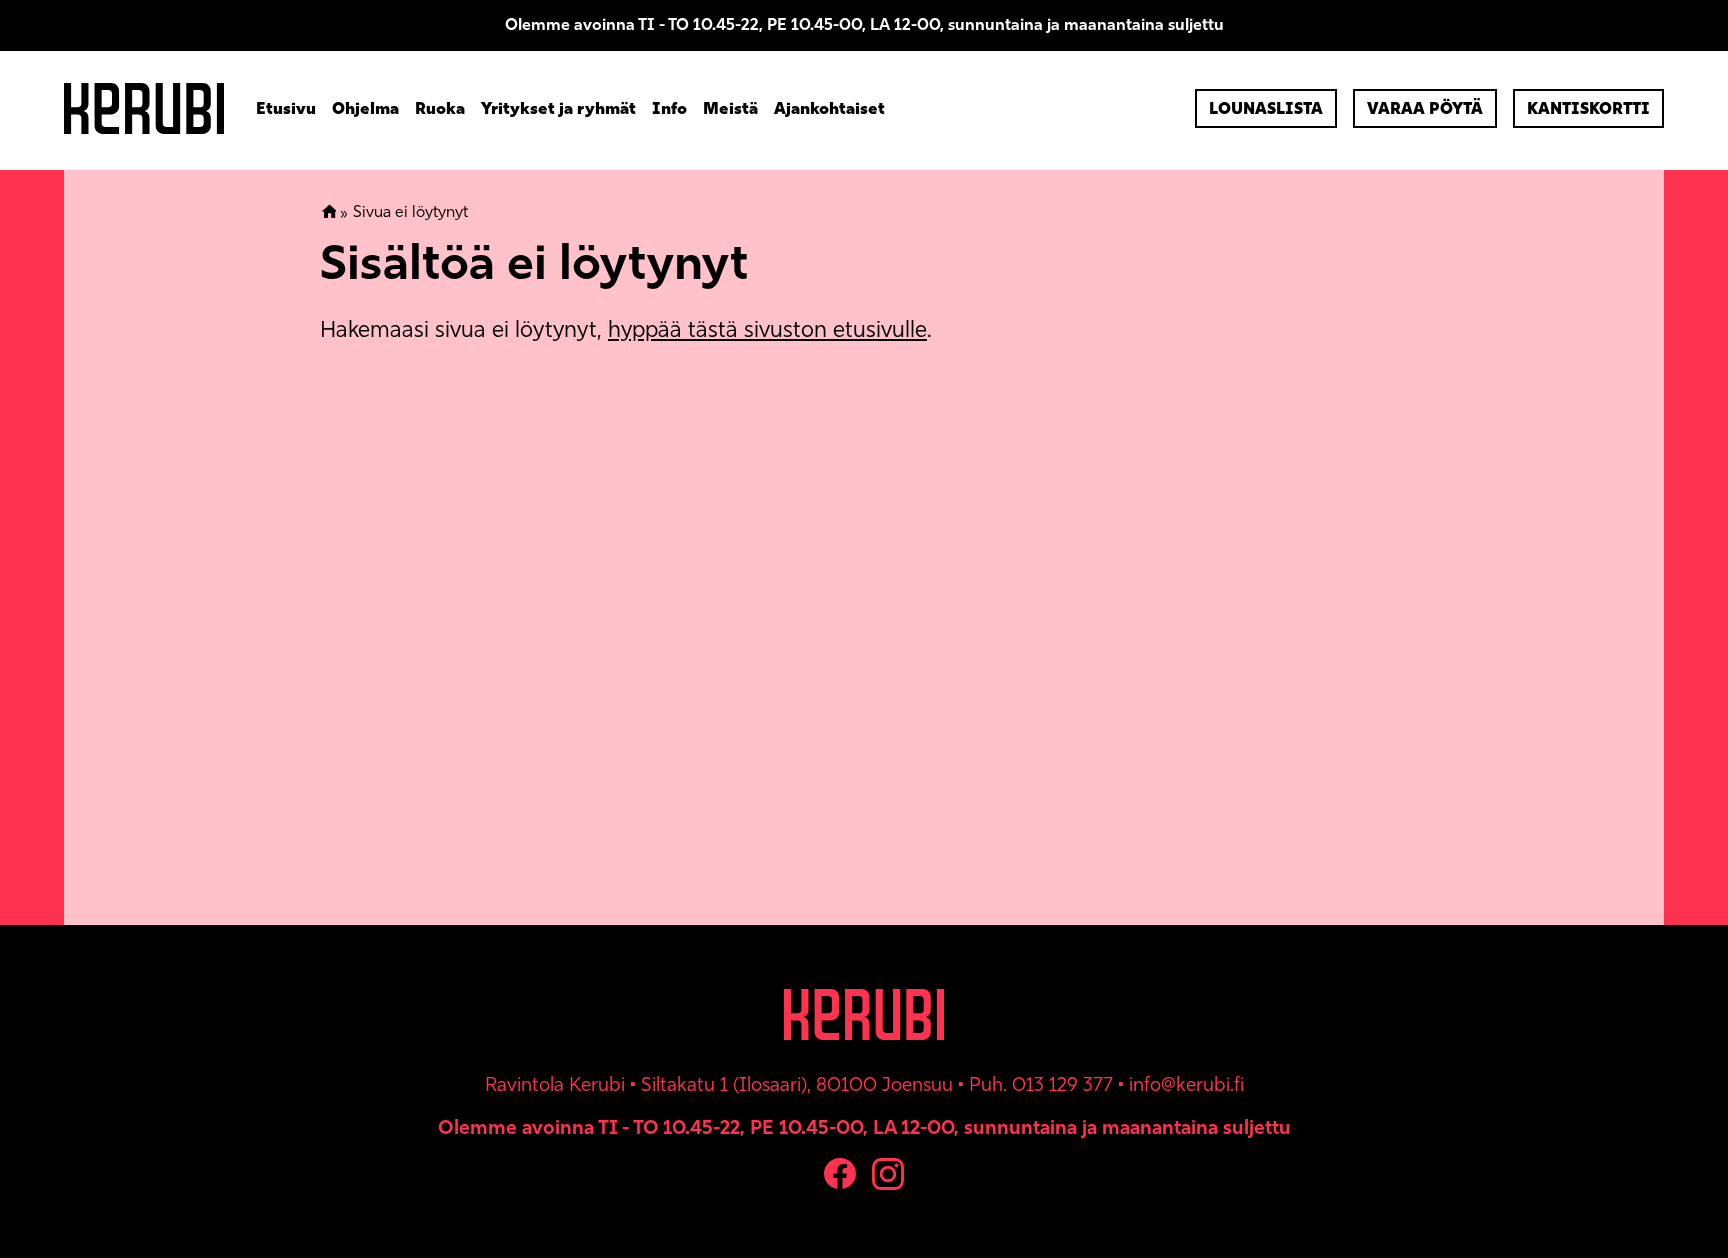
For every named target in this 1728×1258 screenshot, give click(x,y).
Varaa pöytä (1425, 109)
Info (669, 109)
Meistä (730, 109)
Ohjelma (365, 109)
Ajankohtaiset (829, 109)
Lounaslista (1266, 109)
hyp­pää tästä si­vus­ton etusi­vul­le (767, 329)
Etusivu (286, 109)
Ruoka (440, 109)
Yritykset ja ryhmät (558, 109)
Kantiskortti (1588, 109)
